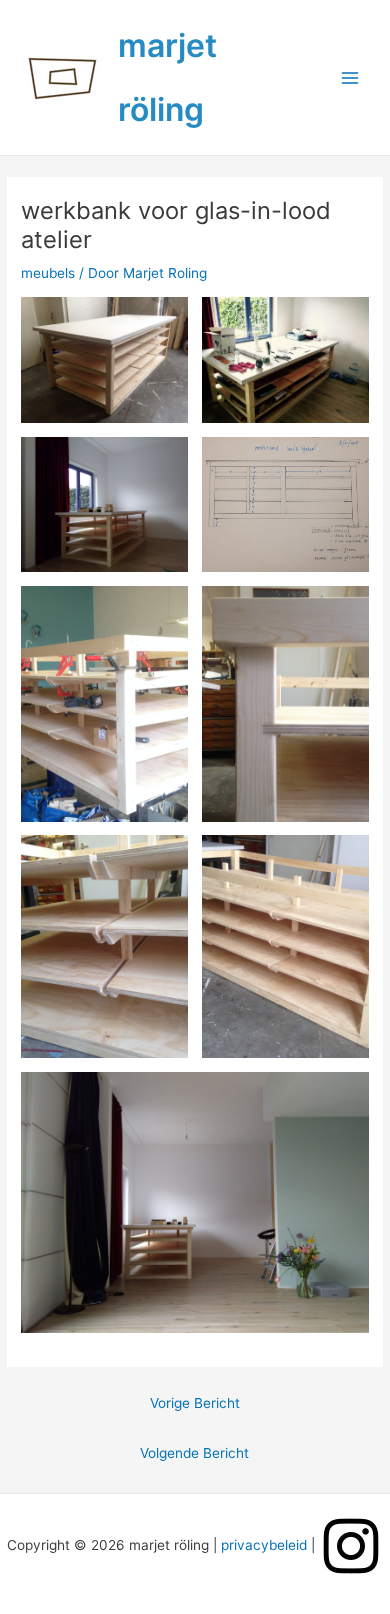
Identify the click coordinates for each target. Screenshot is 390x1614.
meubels (48, 273)
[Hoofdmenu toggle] (350, 77)
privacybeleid (264, 1545)
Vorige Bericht (195, 1403)
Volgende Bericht (194, 1453)
